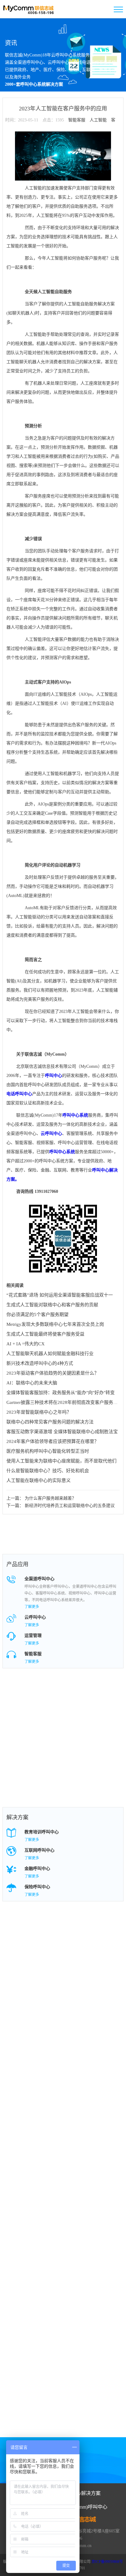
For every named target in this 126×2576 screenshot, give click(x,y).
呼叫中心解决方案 (100, 1717)
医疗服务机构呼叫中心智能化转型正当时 (48, 1451)
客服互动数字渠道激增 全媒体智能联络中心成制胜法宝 (62, 1432)
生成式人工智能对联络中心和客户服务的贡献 (52, 1305)
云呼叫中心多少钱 (54, 1950)
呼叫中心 (54, 1076)
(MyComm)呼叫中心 (86, 2507)
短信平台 (46, 1790)
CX (86, 1962)
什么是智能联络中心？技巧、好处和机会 (48, 1471)
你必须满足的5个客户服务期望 (37, 1315)
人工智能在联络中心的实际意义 (39, 1480)
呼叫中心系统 (75, 1115)
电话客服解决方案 (54, 1962)
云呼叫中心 (51, 1134)
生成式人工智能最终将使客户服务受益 (45, 1334)
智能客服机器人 (98, 1754)
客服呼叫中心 (50, 1742)
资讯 (11, 43)
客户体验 (46, 1975)
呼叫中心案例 (50, 1729)
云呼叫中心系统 (98, 1705)
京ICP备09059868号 (107, 2562)
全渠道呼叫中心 (52, 1717)
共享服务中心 (50, 1778)
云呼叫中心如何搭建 (102, 1950)
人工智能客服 (96, 1766)
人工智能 (98, 120)
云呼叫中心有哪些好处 (104, 1926)
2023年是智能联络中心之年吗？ (39, 1412)
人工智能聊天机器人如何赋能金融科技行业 (50, 1354)
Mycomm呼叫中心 (54, 1693)
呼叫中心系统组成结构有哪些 (104, 1987)
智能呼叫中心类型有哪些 (104, 1975)
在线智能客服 (50, 1766)
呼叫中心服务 (96, 1729)
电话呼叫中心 (19, 1094)
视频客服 (92, 1778)
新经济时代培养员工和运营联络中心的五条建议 (70, 1506)
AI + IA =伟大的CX (26, 1344)
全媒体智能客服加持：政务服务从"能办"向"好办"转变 (61, 1393)
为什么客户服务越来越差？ (50, 1498)
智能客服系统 (50, 1754)
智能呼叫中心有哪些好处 (58, 1938)
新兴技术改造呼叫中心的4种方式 (40, 1363)
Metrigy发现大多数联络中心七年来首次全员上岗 (55, 1324)
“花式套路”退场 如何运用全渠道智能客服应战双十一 (60, 1295)
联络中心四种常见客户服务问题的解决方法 (50, 1422)
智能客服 (77, 120)
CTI (41, 1987)
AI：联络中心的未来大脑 (32, 1383)
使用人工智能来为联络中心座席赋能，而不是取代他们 (61, 1461)
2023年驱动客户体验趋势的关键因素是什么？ (53, 1373)
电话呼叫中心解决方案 (104, 1938)
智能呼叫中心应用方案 (58, 1926)
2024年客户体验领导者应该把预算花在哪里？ (53, 1441)
